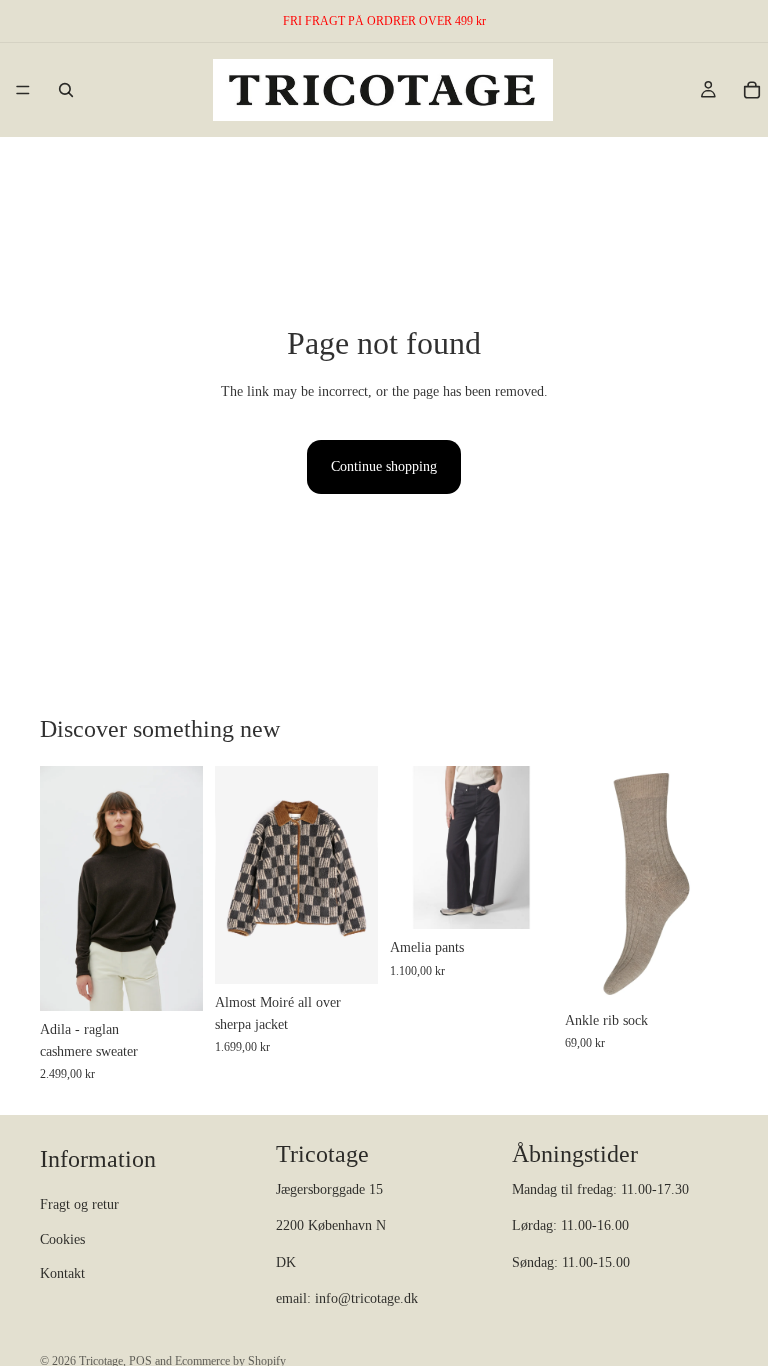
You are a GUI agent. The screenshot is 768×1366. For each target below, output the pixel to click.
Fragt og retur (79, 1205)
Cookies (62, 1239)
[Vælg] (172, 980)
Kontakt (62, 1274)
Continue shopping (384, 466)
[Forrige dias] (62, 888)
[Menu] (23, 90)
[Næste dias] (181, 888)
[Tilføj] (697, 971)
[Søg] (66, 90)
